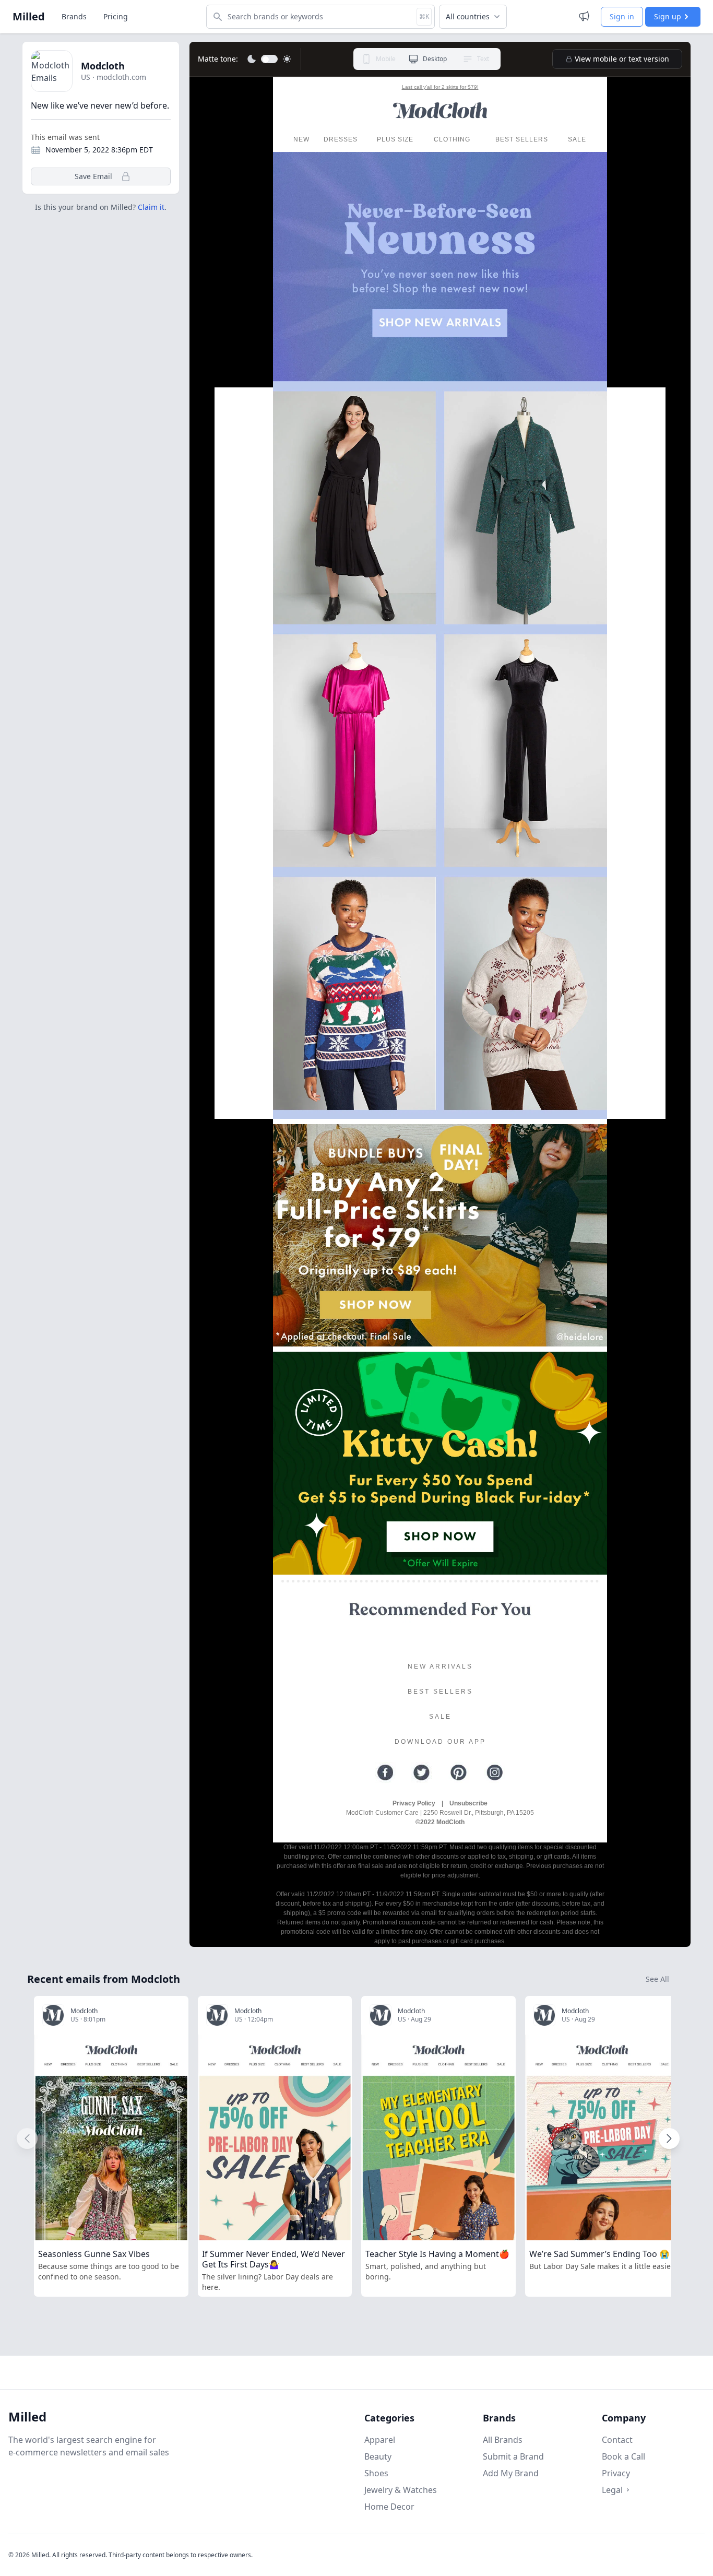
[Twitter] (422, 1773)
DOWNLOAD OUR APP (440, 1742)
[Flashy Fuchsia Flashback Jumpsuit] (356, 753)
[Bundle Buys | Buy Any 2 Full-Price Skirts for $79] (440, 1236)
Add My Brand (511, 2473)
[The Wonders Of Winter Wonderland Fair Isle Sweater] (356, 997)
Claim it (151, 207)
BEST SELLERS (522, 139)
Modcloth (103, 66)
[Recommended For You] (440, 1609)
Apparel (380, 2440)
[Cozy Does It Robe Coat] (524, 509)
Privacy (616, 2473)
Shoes (376, 2473)
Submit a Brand (513, 2456)
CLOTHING (452, 139)
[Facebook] (385, 1773)
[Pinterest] (458, 1773)
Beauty (378, 2456)
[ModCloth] (440, 111)
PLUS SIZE (395, 139)
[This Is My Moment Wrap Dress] (356, 509)
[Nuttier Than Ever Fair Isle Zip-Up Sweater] (524, 997)
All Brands (503, 2440)
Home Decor (389, 2507)
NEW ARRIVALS (440, 1667)
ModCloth (450, 1822)
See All (657, 1979)
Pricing (116, 16)
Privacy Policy (414, 1803)
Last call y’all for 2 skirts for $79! (440, 87)
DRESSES (341, 139)
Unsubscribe (468, 1803)
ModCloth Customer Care (382, 1813)
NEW (301, 139)
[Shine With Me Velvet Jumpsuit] (524, 753)
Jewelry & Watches (401, 2490)
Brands (74, 16)
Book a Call (623, 2456)
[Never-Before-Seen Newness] (440, 270)
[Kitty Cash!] (440, 1463)
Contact (617, 2440)
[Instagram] (495, 1773)
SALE (577, 139)
